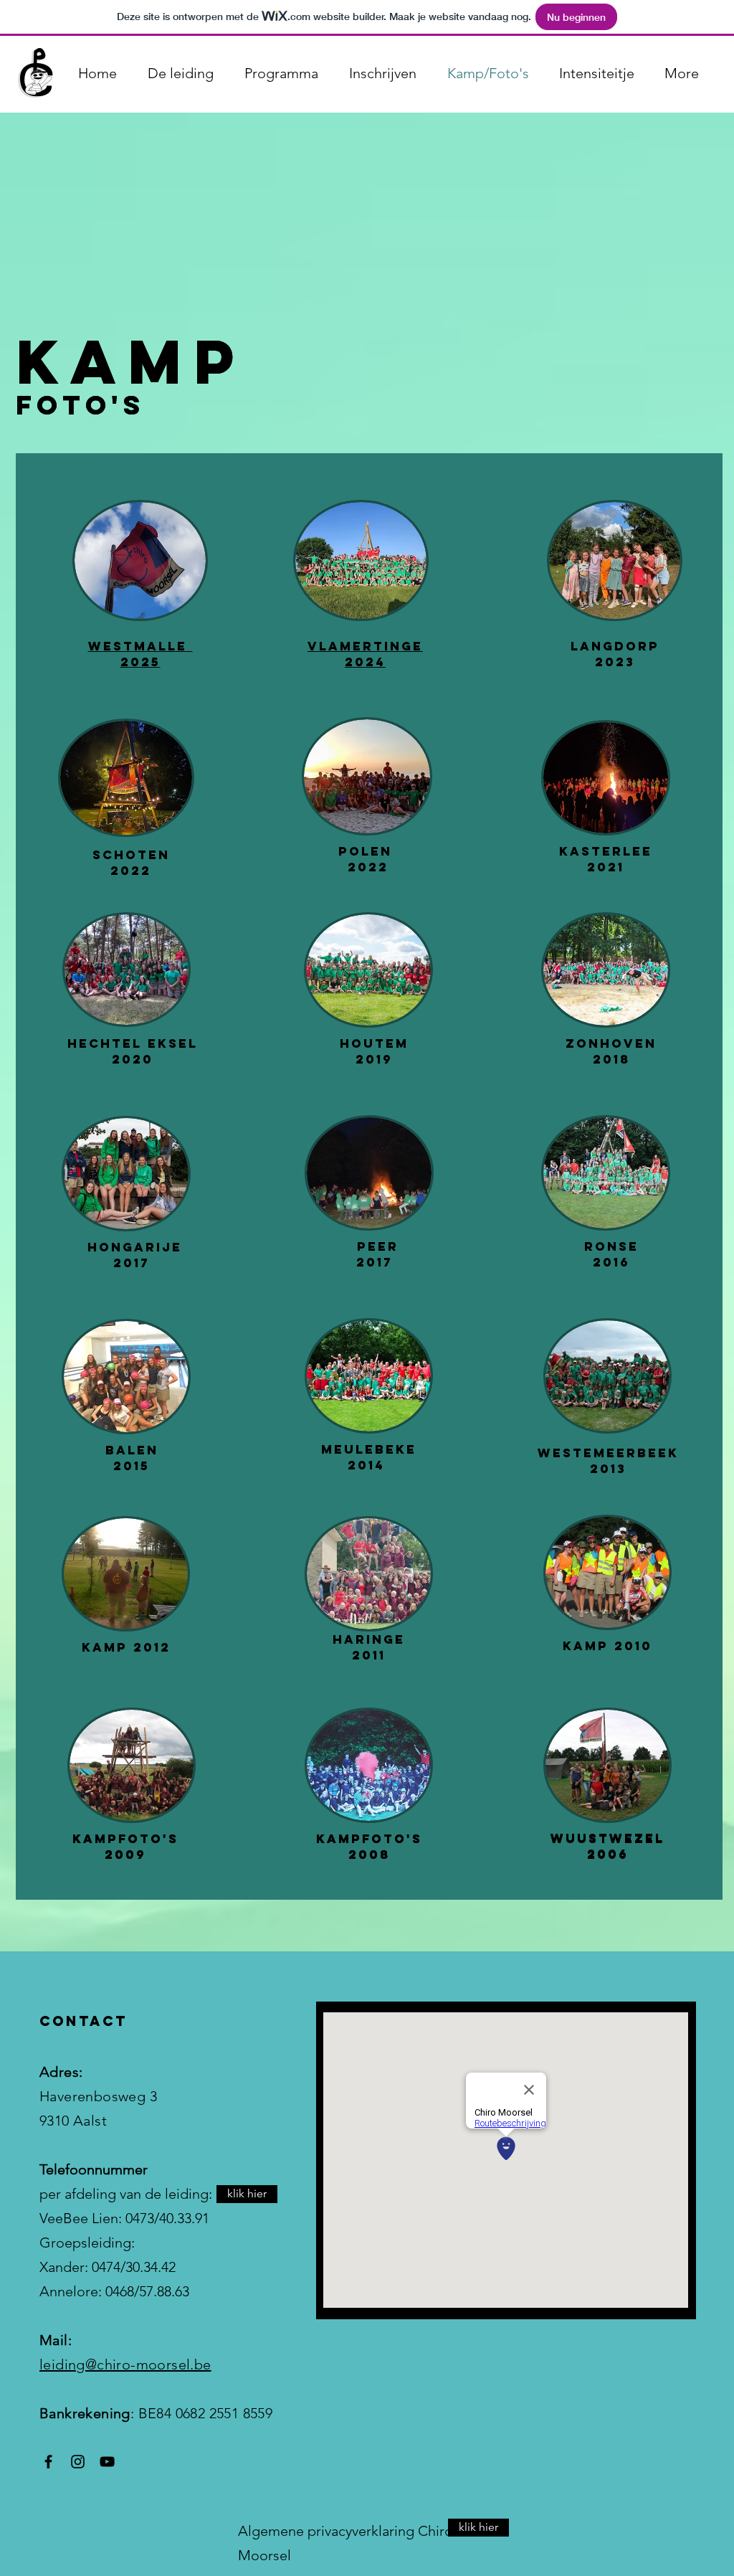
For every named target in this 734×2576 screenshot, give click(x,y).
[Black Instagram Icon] (78, 2462)
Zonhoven (611, 1043)
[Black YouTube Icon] (107, 2462)
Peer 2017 (375, 1254)
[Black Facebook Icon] (48, 2462)
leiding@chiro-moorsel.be (125, 2364)
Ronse (611, 1246)
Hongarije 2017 (132, 1255)
